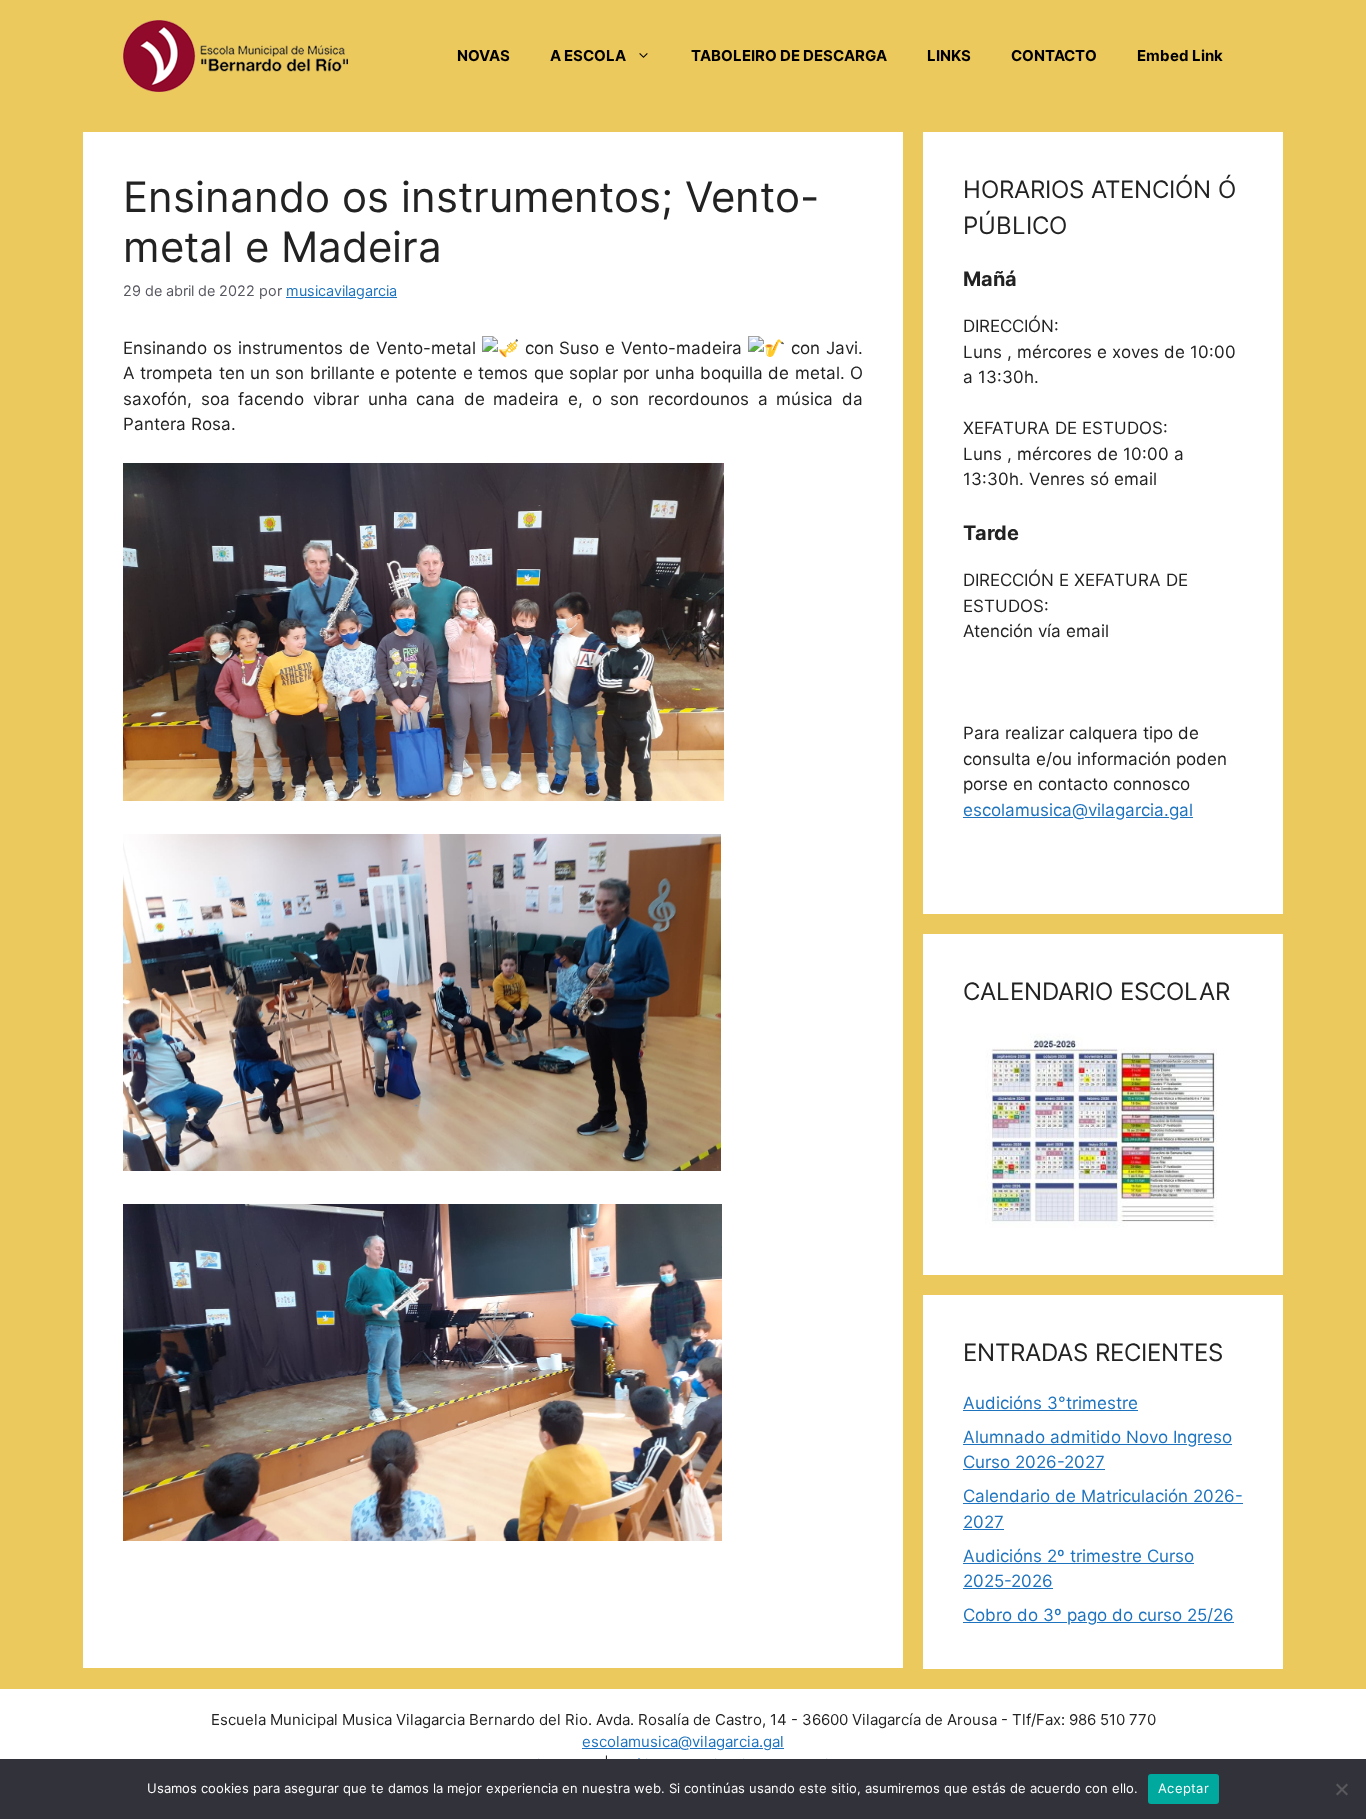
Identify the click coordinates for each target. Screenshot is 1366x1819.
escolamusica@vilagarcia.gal (1078, 810)
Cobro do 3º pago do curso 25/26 (1098, 1615)
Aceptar (1183, 1788)
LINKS (949, 55)
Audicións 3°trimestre (1050, 1403)
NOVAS (483, 55)
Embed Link (1180, 55)
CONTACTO (1054, 55)
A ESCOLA (588, 55)
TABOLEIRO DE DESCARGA (789, 55)
